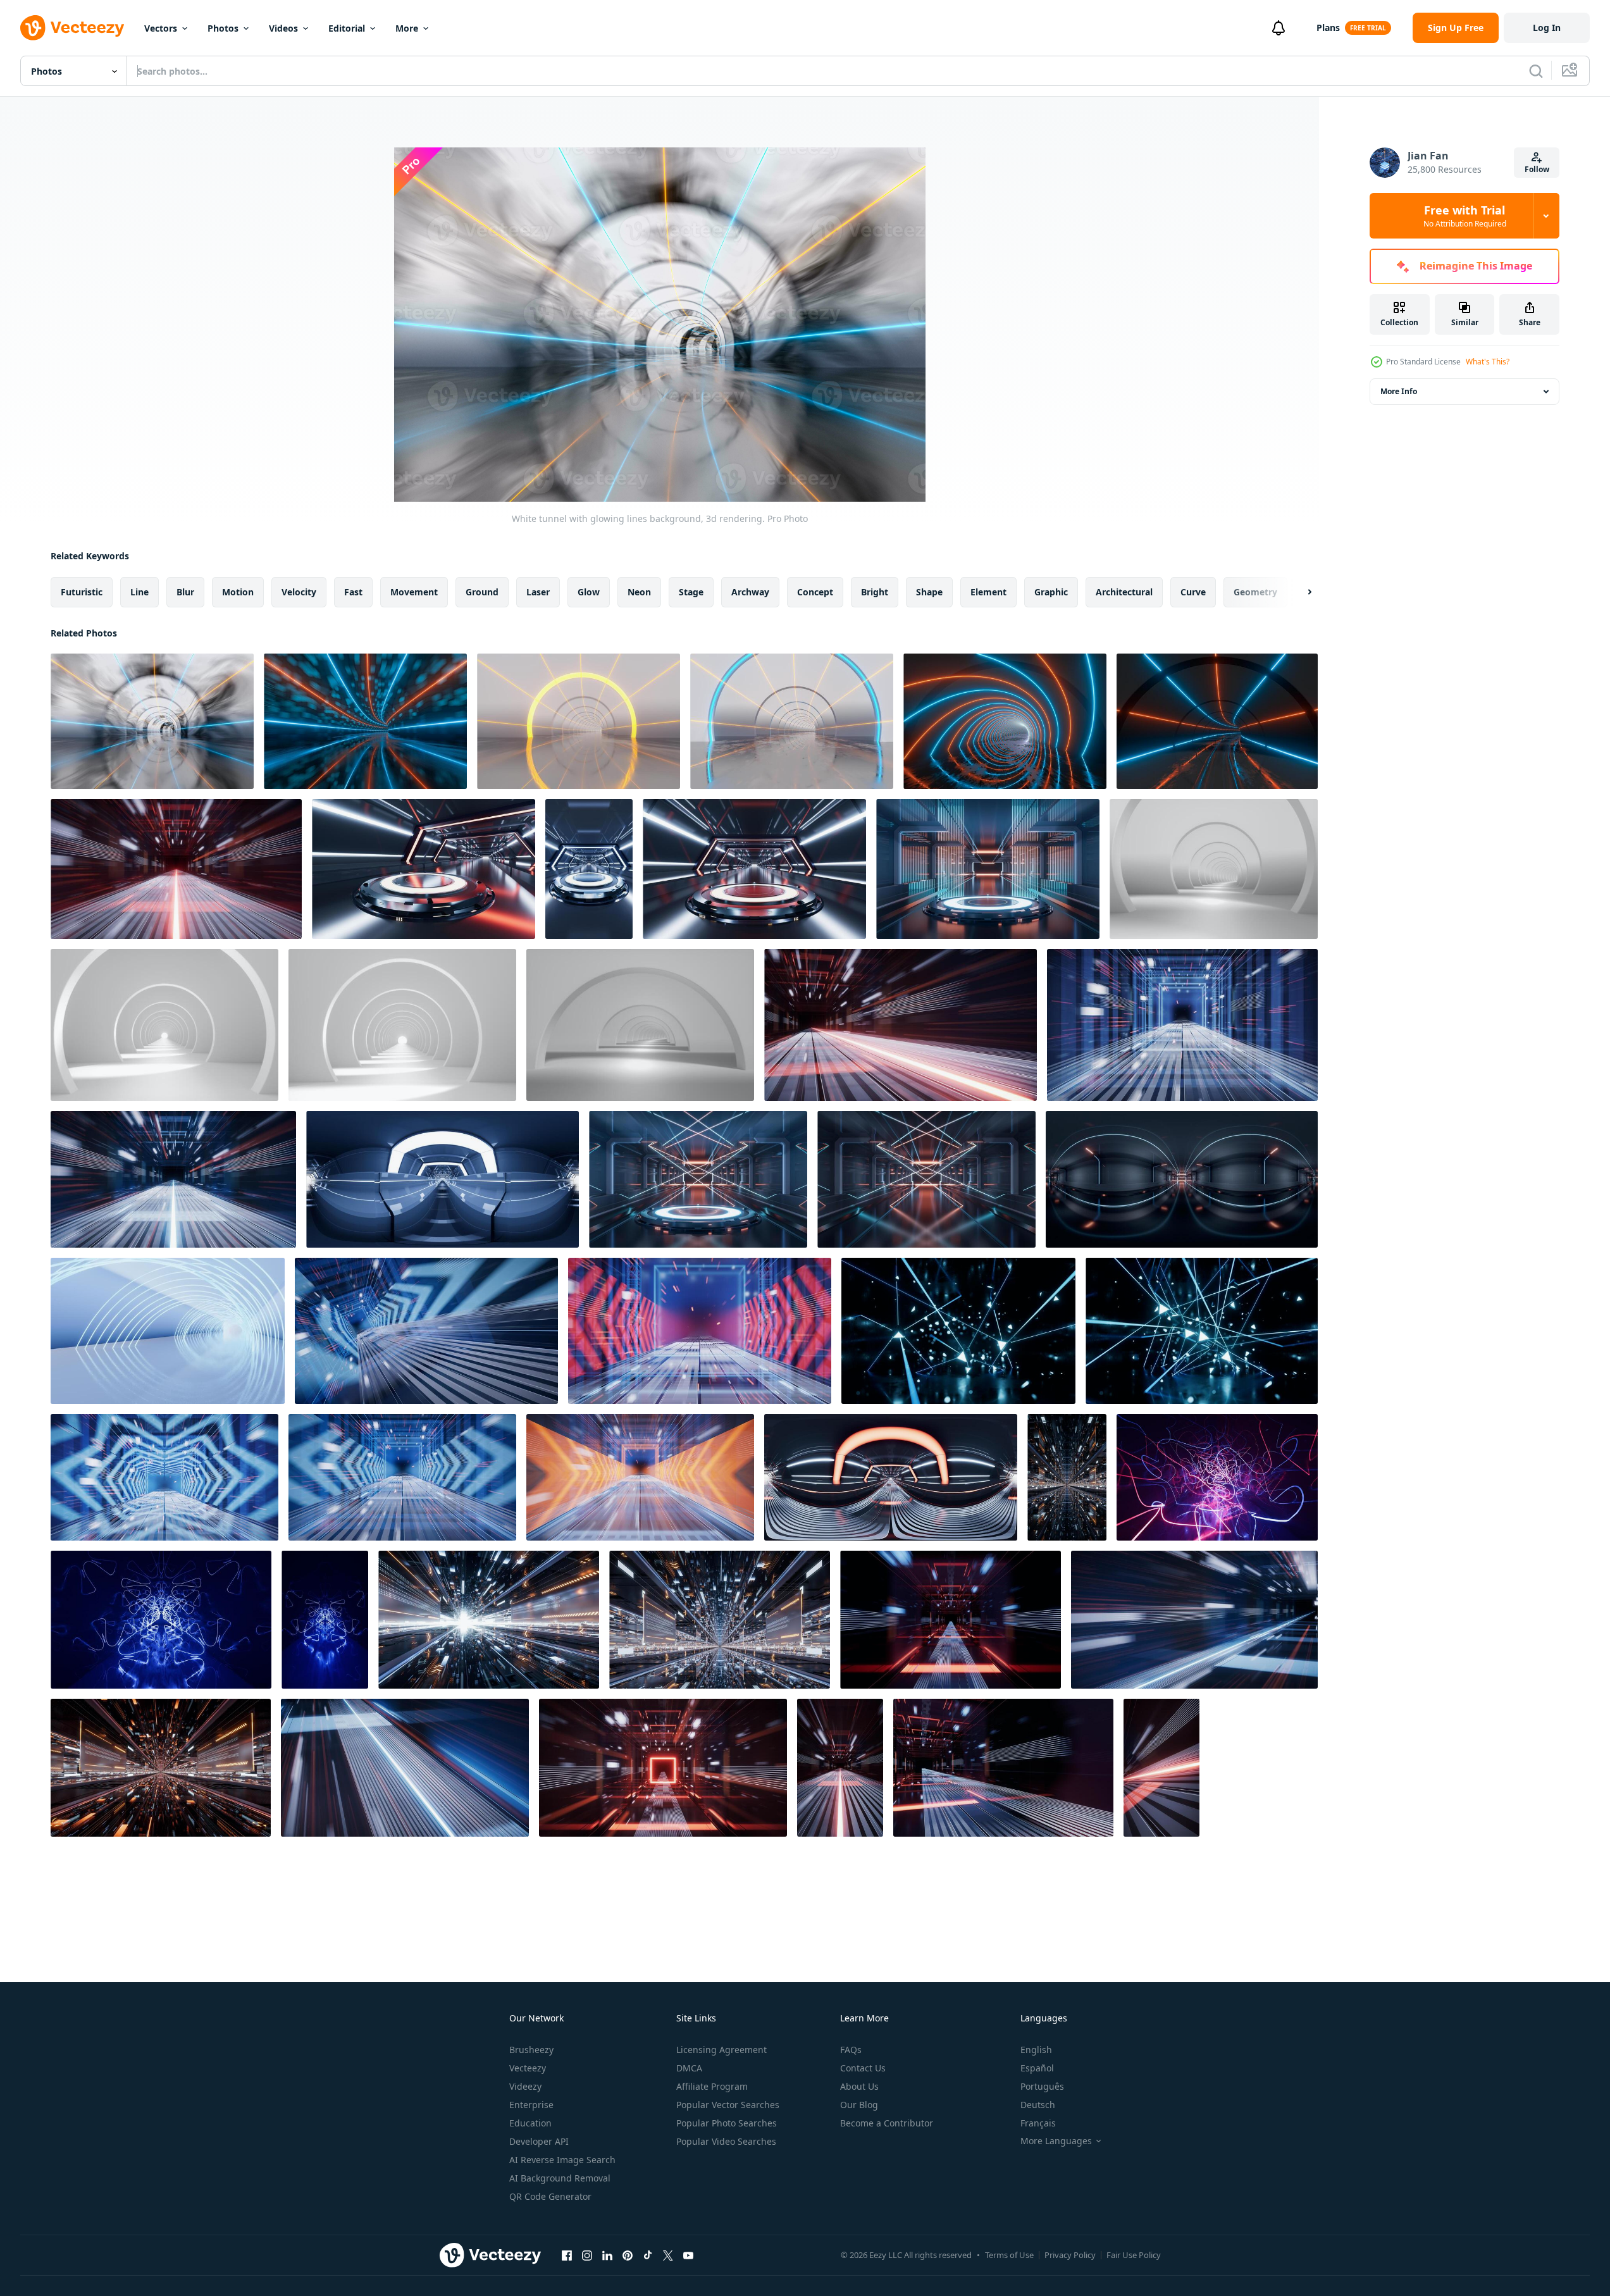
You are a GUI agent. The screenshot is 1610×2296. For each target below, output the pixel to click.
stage (691, 592)
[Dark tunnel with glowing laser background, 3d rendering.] (1005, 721)
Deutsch (1038, 2105)
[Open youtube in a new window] (688, 2255)
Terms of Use (1009, 2255)
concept (815, 592)
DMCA (689, 2068)
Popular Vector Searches (728, 2105)
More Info (1399, 391)
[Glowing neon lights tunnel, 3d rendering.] (958, 1331)
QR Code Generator (550, 2196)
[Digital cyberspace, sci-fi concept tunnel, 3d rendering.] (176, 869)
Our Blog (859, 2105)
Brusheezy (531, 2050)
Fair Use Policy (1134, 2255)
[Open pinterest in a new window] (628, 2255)
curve (1193, 592)
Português (1042, 2086)
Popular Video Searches (726, 2141)
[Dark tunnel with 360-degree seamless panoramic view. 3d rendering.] (443, 1179)
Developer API (539, 2141)
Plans (1328, 28)
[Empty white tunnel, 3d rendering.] (168, 1331)
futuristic (82, 592)
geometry (1255, 592)
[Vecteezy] (72, 28)
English (1036, 2050)
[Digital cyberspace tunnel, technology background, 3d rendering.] (1067, 1477)
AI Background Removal (560, 2178)
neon (639, 592)
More (407, 28)
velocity (299, 592)
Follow (1537, 169)
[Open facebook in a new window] (567, 2255)
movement (414, 592)
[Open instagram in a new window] (587, 2255)
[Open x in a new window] (668, 2255)
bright (875, 592)
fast (353, 592)
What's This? (1488, 362)
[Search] (1536, 71)
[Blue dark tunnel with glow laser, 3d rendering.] (365, 721)
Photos (223, 28)
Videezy (525, 2086)
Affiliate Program (712, 2086)
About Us (859, 2086)
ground (482, 592)
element (988, 592)
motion (238, 592)
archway (750, 592)
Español (1037, 2068)
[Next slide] (1299, 592)
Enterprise (531, 2105)
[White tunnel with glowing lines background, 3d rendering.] (152, 721)
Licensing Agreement (721, 2050)
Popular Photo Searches (727, 2123)
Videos (283, 28)
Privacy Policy (1070, 2255)
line (139, 592)
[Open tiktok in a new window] (648, 2255)
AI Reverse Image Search (562, 2160)
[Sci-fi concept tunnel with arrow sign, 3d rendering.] (426, 1331)
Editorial (347, 28)
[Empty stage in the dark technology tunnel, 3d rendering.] (424, 869)
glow (589, 592)
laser (538, 592)
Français (1038, 2123)
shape (929, 592)
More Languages (1056, 2141)
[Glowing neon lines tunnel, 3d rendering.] (1202, 1331)
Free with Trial (1465, 216)
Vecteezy (528, 2068)
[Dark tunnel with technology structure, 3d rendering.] (926, 1179)
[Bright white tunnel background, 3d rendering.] (1214, 869)
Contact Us (863, 2068)
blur (185, 592)
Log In (1547, 28)
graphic (1051, 592)
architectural (1124, 592)
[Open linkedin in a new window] (607, 2255)
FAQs (851, 2050)
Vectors (161, 28)
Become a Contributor (887, 2123)
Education (530, 2123)
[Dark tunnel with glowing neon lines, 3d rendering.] (1217, 1477)
